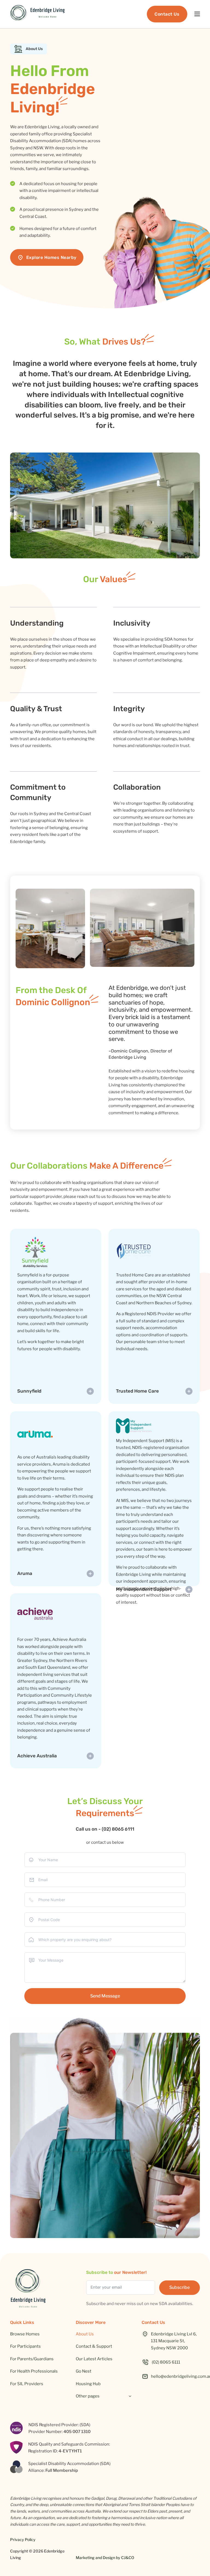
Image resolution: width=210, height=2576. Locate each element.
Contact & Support (94, 2346)
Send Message (105, 1996)
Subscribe (180, 2287)
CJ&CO (128, 2558)
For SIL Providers (27, 2384)
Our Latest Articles (94, 2359)
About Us (85, 2334)
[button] (171, 2362)
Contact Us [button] (167, 14)
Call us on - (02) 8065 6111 (105, 1829)
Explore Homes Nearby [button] (51, 257)
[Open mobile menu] (197, 14)
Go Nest (84, 2371)
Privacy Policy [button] (23, 2539)
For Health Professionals (34, 2371)
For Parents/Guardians (32, 2359)
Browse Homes (25, 2334)
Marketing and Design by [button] (105, 2558)
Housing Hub (88, 2384)
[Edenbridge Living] (37, 14)
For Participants (25, 2346)
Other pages (88, 2396)
